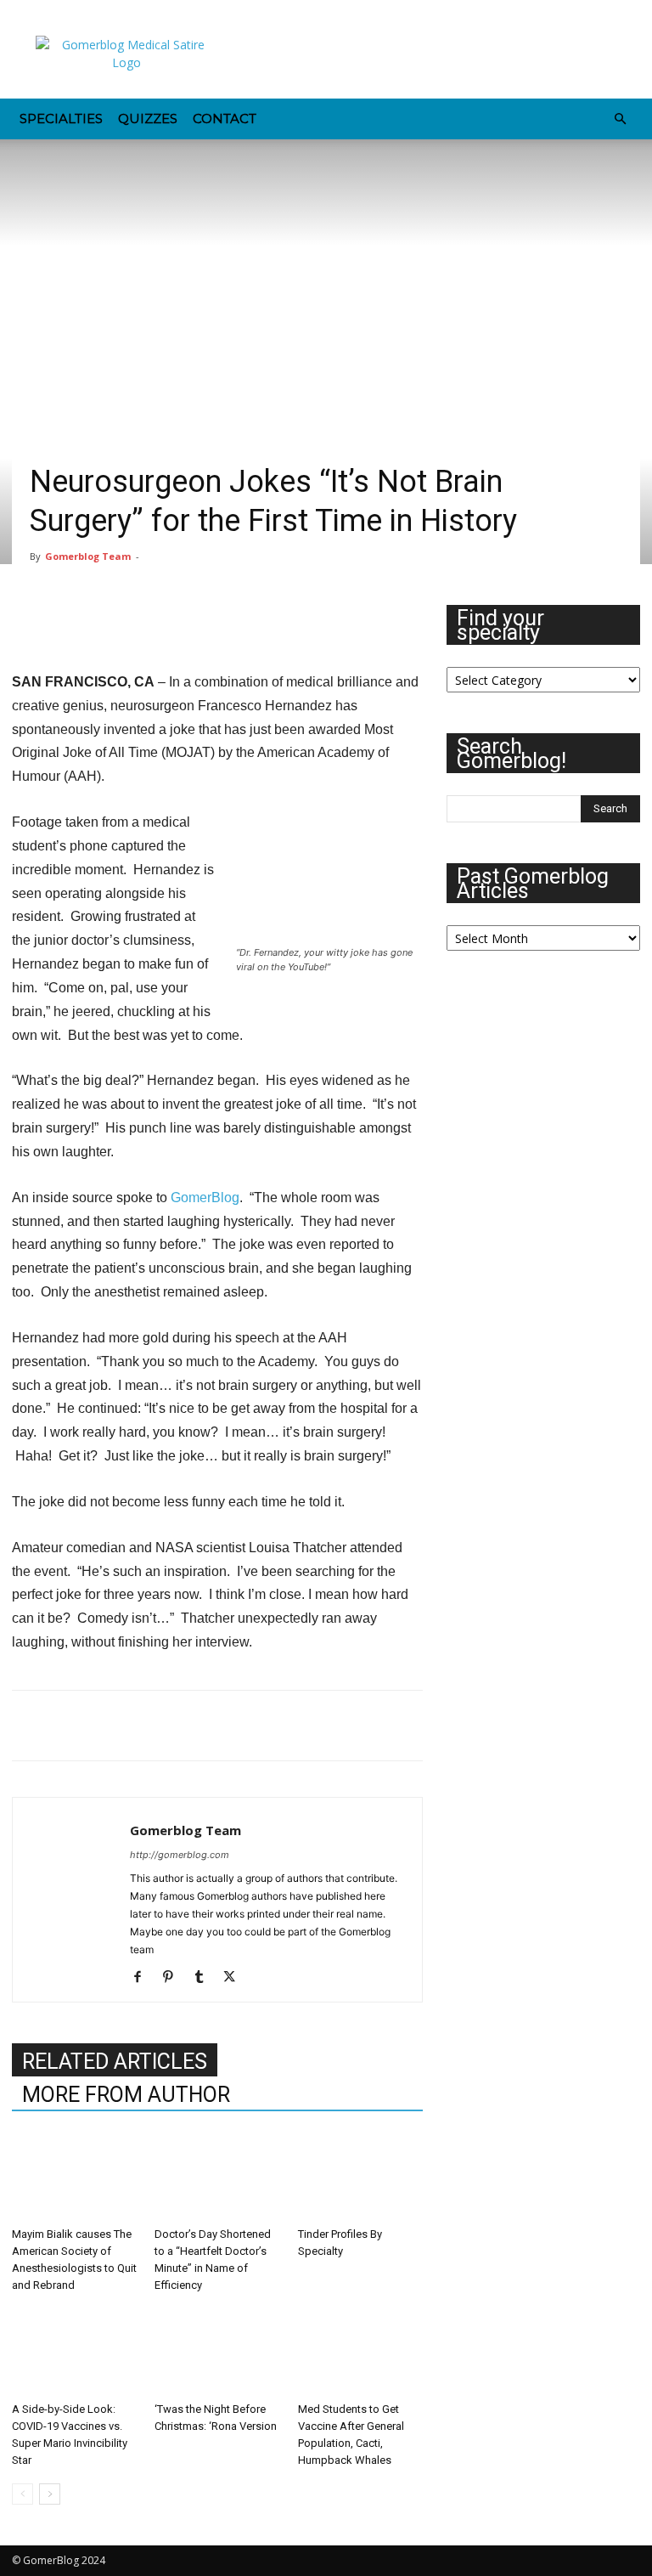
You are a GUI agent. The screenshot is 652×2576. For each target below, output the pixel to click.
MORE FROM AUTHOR (126, 2095)
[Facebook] (25, 12)
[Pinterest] (109, 12)
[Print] (185, 1726)
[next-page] (50, 2494)
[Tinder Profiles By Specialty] (360, 2177)
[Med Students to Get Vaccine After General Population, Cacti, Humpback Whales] (360, 2351)
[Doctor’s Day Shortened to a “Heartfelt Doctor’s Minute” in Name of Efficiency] (217, 2177)
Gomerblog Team (88, 556)
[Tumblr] (137, 12)
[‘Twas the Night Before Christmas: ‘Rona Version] (217, 2351)
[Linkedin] (81, 12)
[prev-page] (22, 2494)
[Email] (146, 1726)
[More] (225, 1726)
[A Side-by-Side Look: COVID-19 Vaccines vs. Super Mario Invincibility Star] (74, 2351)
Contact (225, 119)
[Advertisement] (441, 61)
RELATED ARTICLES (115, 2062)
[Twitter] (165, 12)
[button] (620, 119)
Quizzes (148, 119)
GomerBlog (205, 1198)
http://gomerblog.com (180, 1855)
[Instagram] (53, 12)
